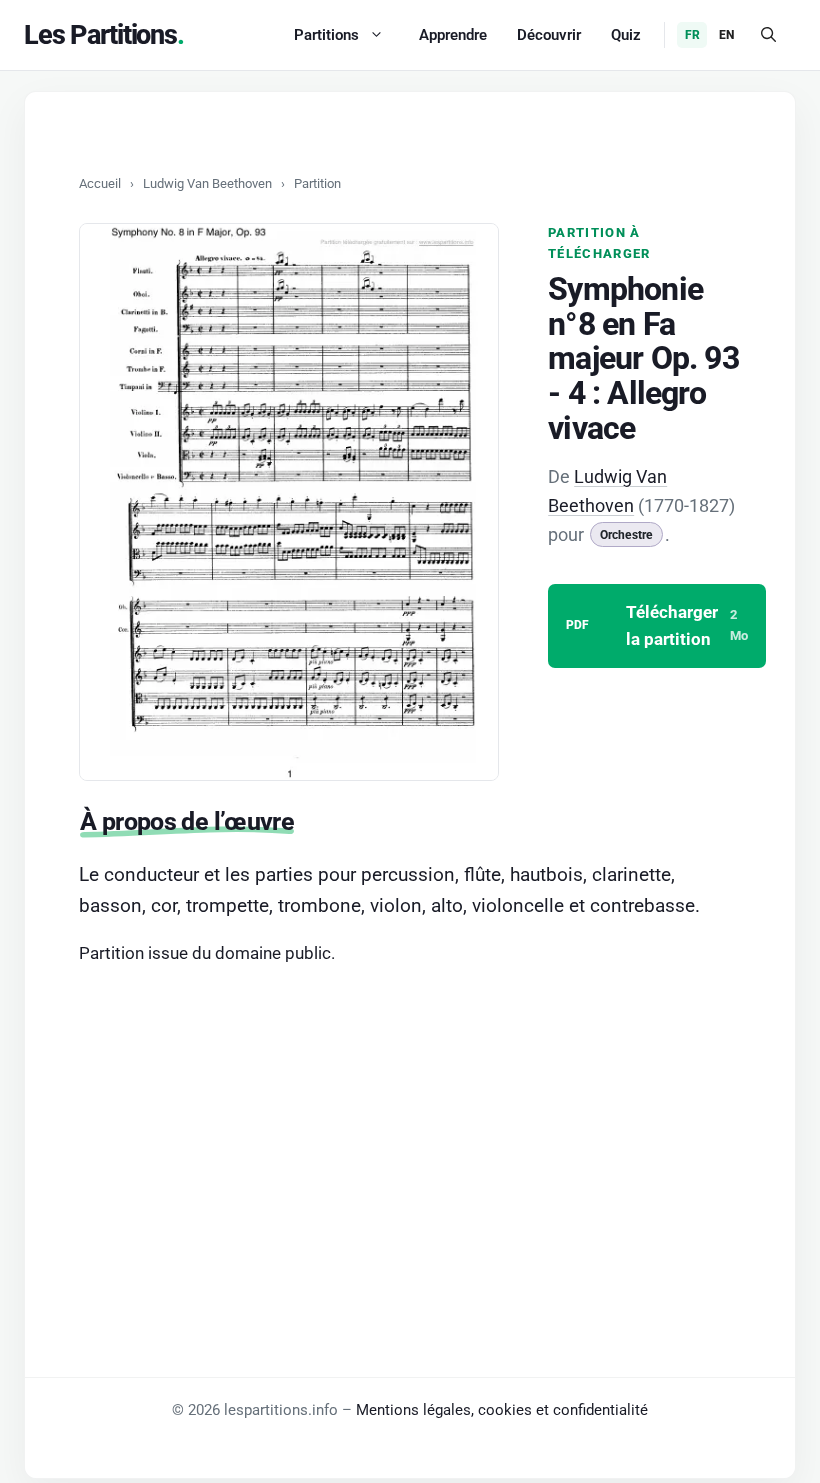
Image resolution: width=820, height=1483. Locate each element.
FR (692, 35)
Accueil (100, 183)
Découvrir (549, 35)
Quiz (626, 35)
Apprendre (453, 35)
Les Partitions (100, 35)
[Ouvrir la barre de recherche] (768, 35)
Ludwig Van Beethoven (207, 183)
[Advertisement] (410, 1125)
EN (726, 35)
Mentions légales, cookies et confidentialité (502, 1410)
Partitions (326, 35)
